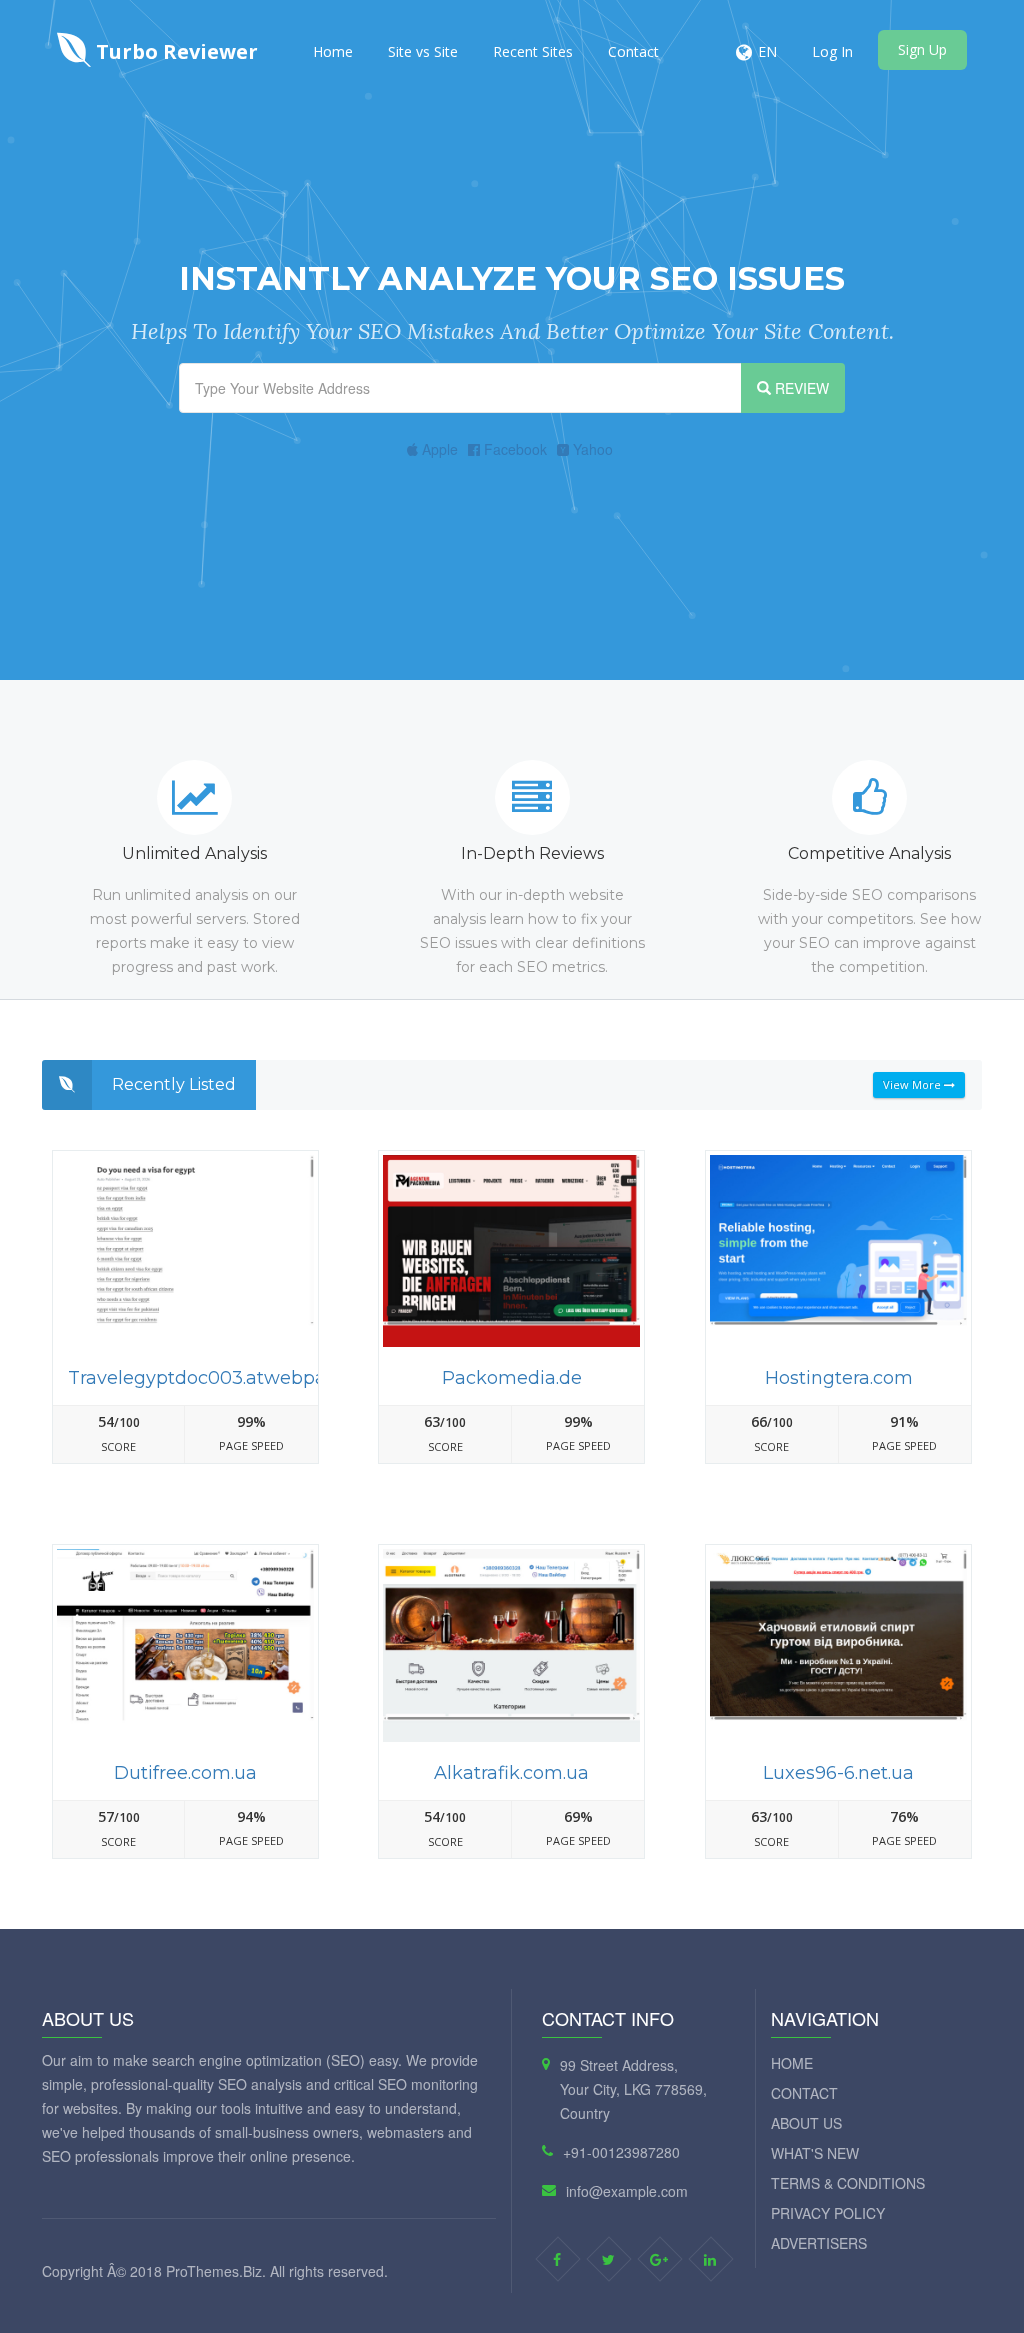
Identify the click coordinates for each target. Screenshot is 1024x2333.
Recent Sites (533, 51)
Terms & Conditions (848, 2183)
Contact (633, 51)
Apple (438, 449)
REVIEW (800, 388)
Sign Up (922, 49)
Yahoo (591, 449)
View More (913, 1084)
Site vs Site (423, 51)
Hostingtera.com (839, 1378)
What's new (815, 2153)
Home (333, 51)
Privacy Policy (828, 2213)
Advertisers (819, 2243)
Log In (832, 51)
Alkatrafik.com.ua (511, 1773)
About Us (806, 2123)
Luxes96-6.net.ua (838, 1773)
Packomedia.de (512, 1378)
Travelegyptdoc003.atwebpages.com (234, 1378)
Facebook (513, 449)
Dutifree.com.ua (185, 1773)
